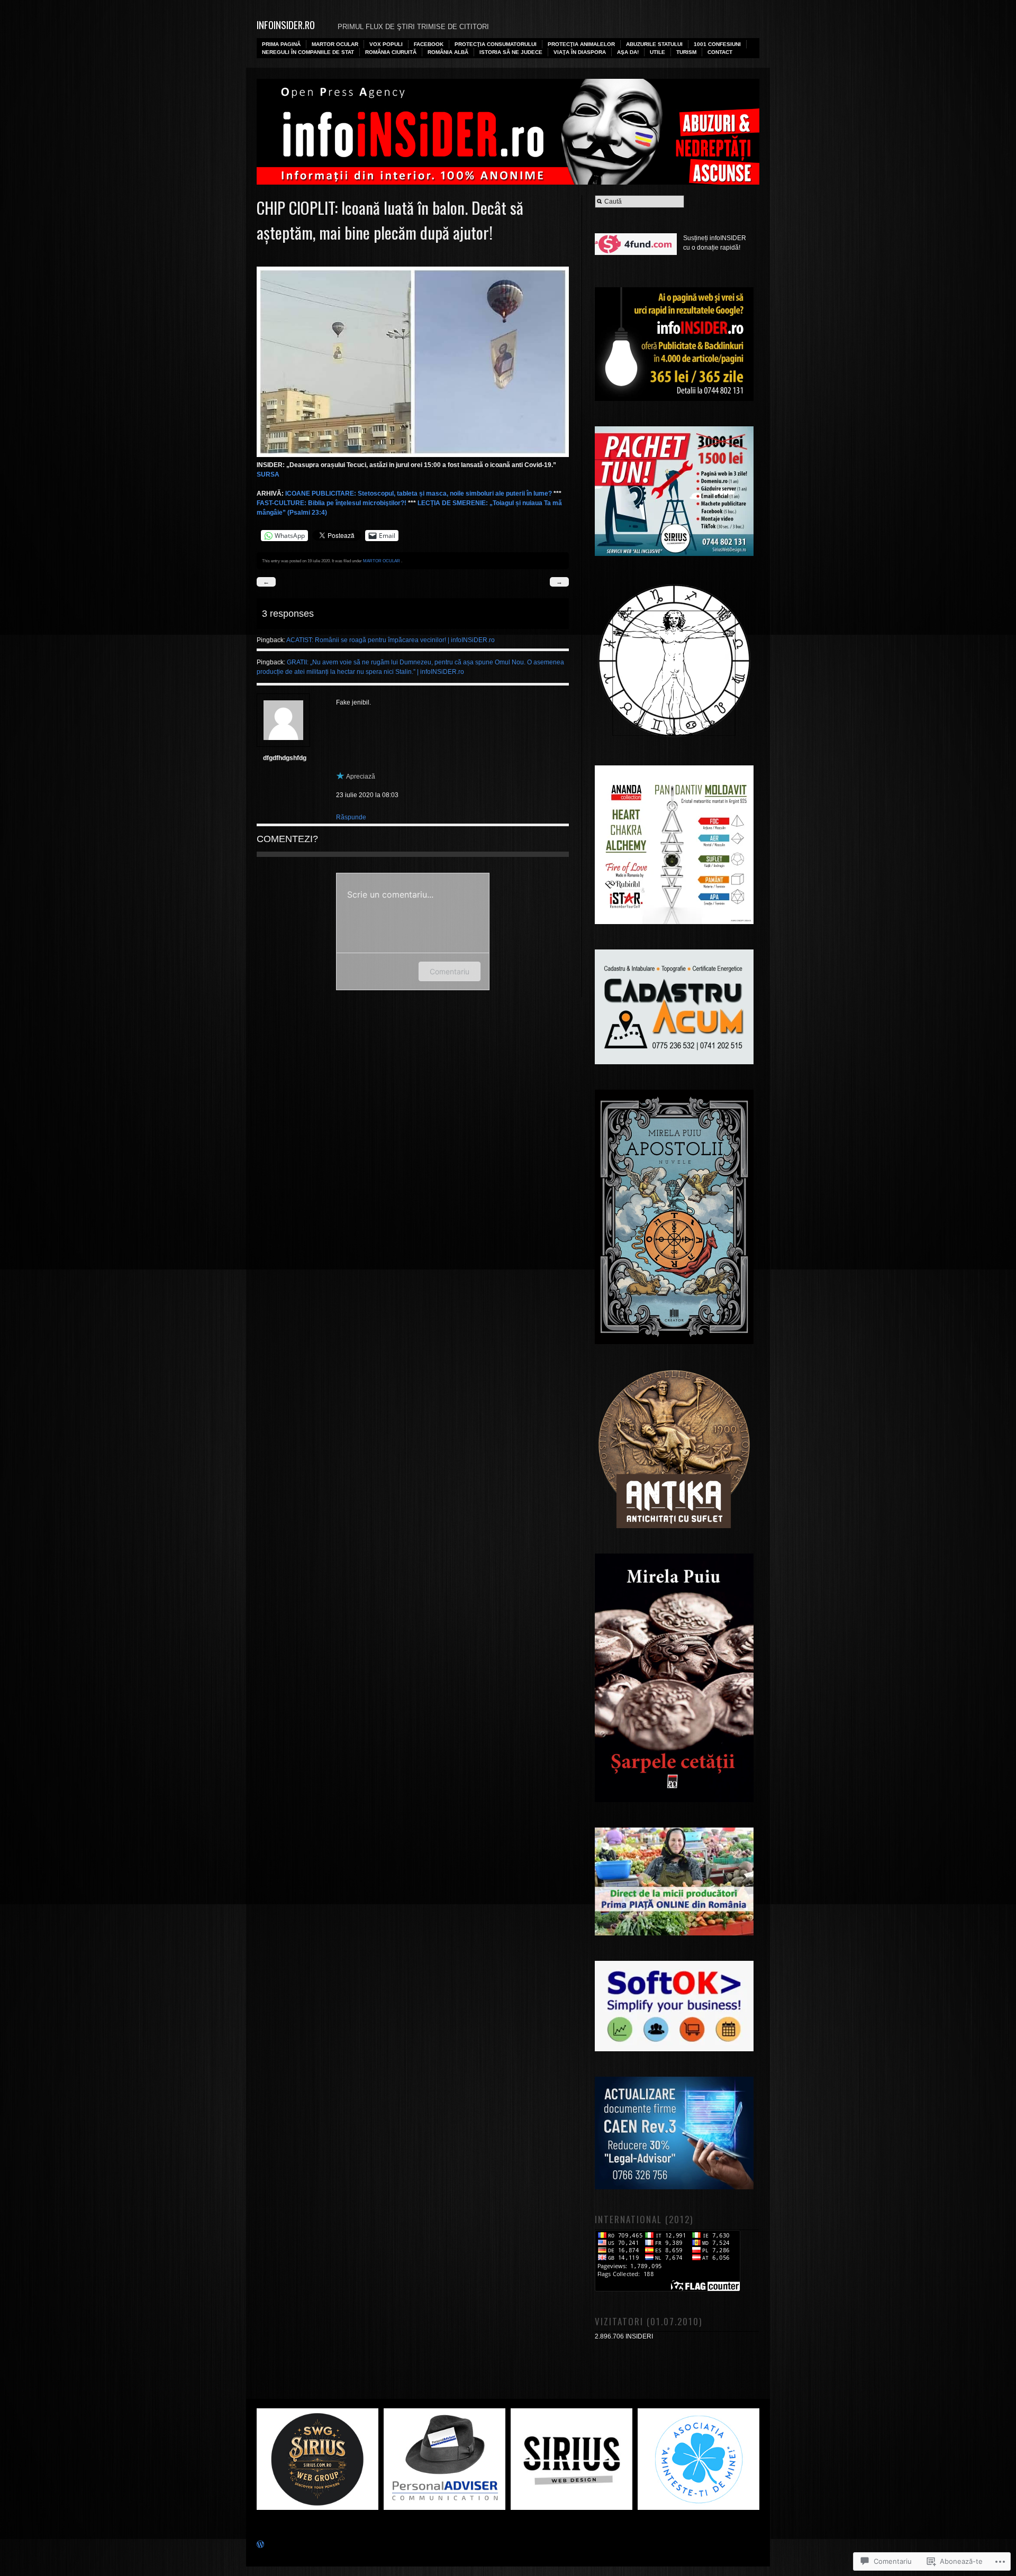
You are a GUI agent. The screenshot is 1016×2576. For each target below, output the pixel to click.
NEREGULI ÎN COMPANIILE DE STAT (308, 52)
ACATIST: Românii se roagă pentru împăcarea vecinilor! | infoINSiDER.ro (391, 640)
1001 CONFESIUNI (717, 44)
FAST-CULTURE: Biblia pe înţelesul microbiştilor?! (332, 503)
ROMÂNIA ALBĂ (448, 52)
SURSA (268, 474)
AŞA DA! (628, 52)
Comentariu (450, 971)
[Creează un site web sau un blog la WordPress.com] (260, 2546)
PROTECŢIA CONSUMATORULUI (496, 44)
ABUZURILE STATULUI (654, 44)
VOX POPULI (386, 44)
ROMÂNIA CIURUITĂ (391, 52)
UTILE (657, 52)
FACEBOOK (429, 44)
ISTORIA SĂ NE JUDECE (511, 52)
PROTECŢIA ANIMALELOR (581, 44)
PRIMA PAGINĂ (281, 44)
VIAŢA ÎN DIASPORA (580, 52)
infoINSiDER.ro (286, 25)
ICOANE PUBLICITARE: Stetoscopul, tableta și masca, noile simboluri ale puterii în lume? (419, 494)
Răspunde (351, 817)
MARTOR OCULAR (335, 44)
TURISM (686, 52)
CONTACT (720, 52)
